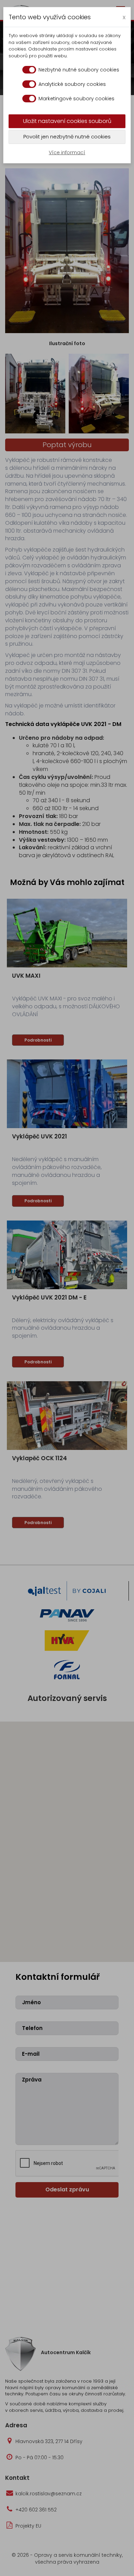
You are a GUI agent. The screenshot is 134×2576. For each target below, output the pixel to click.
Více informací (67, 152)
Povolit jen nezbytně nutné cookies (67, 137)
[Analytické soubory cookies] (29, 84)
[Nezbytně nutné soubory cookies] (29, 70)
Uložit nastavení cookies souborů (67, 121)
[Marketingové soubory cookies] (29, 99)
